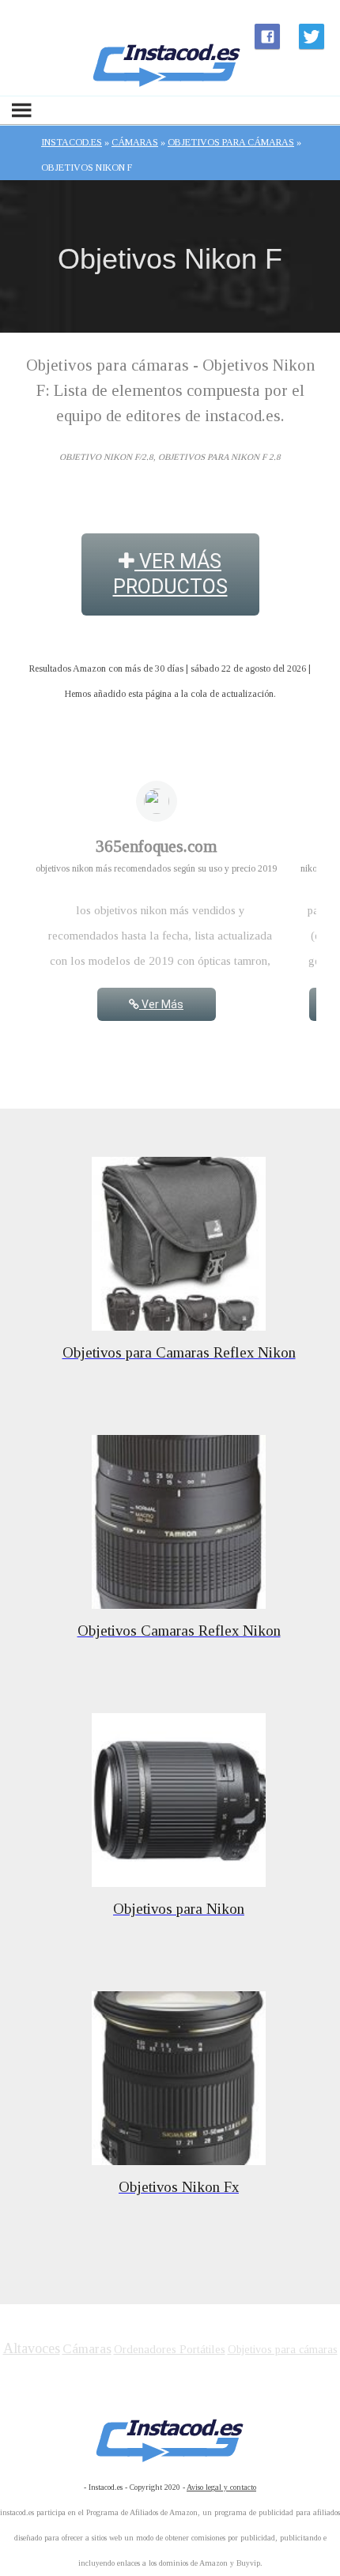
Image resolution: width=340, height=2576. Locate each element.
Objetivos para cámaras (283, 2350)
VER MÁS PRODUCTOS (170, 574)
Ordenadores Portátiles (170, 2349)
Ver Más (161, 1004)
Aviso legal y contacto (221, 2487)
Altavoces (32, 2348)
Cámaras (87, 2349)
